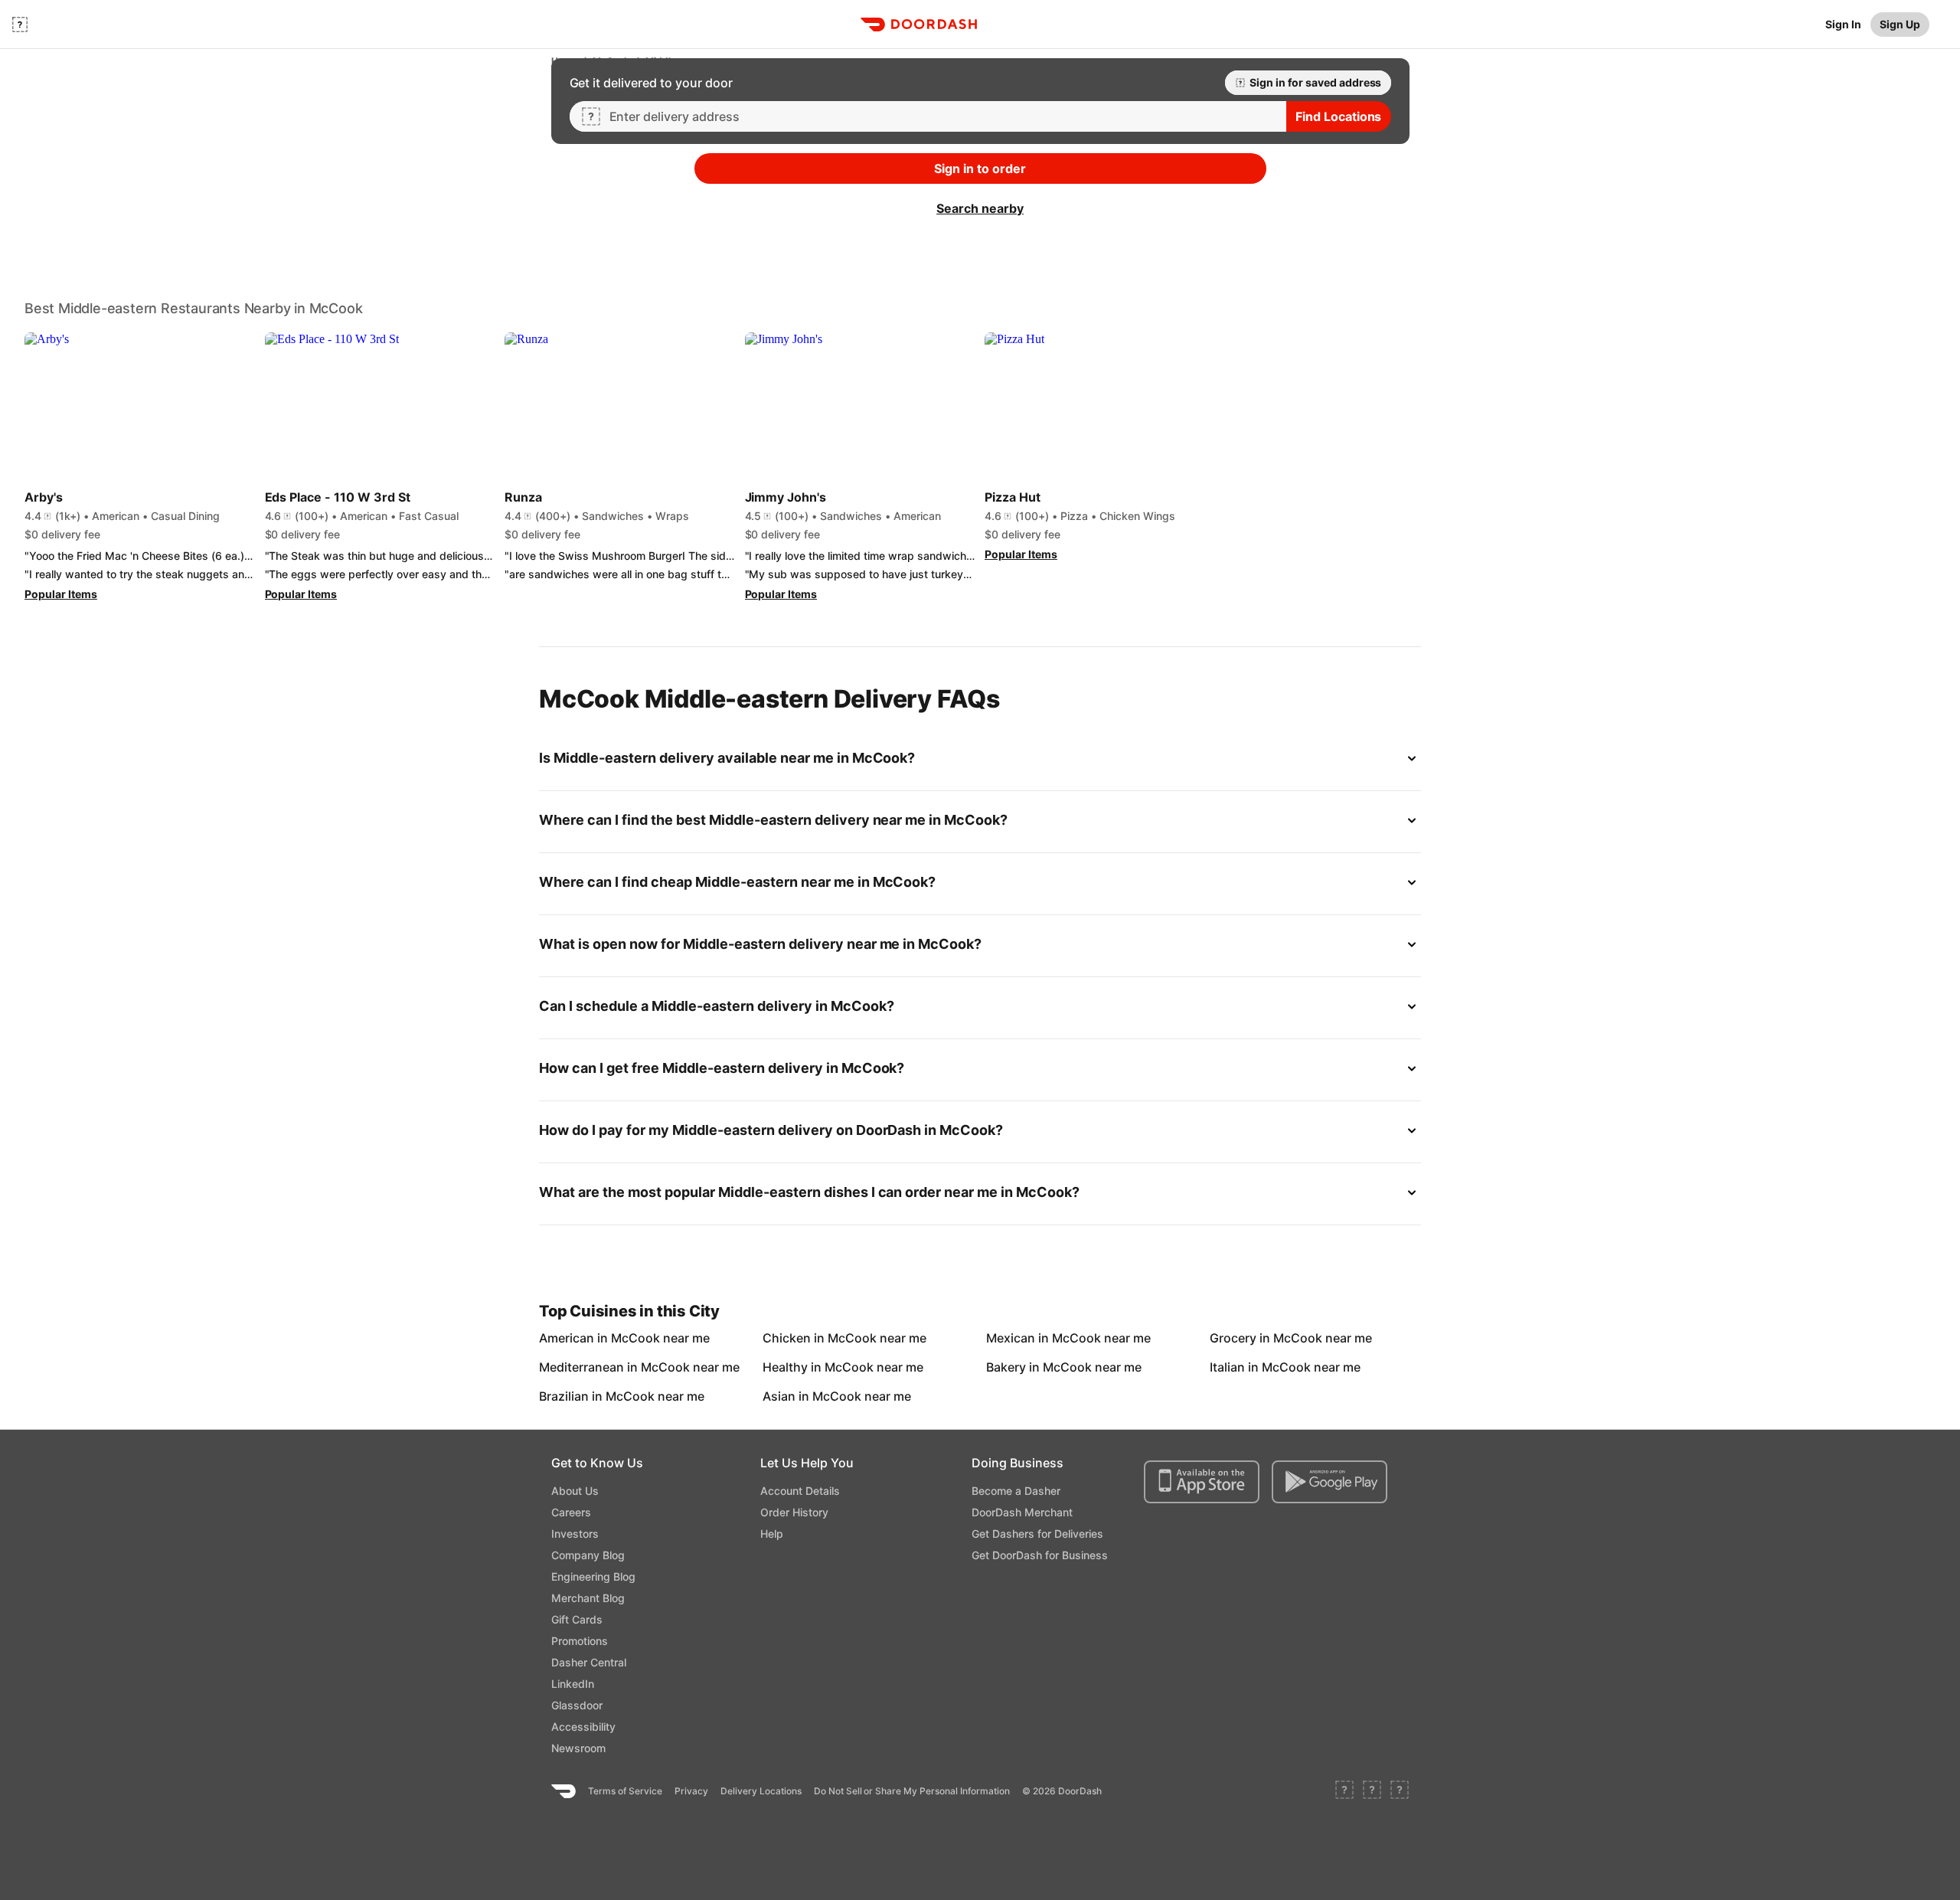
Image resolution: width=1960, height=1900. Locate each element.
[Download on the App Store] (1202, 1482)
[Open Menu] (20, 25)
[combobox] (942, 116)
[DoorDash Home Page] (919, 25)
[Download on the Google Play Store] (1330, 1482)
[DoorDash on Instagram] (1400, 1791)
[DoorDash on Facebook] (1344, 1791)
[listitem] (574, 1338)
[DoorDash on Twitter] (1372, 1791)
